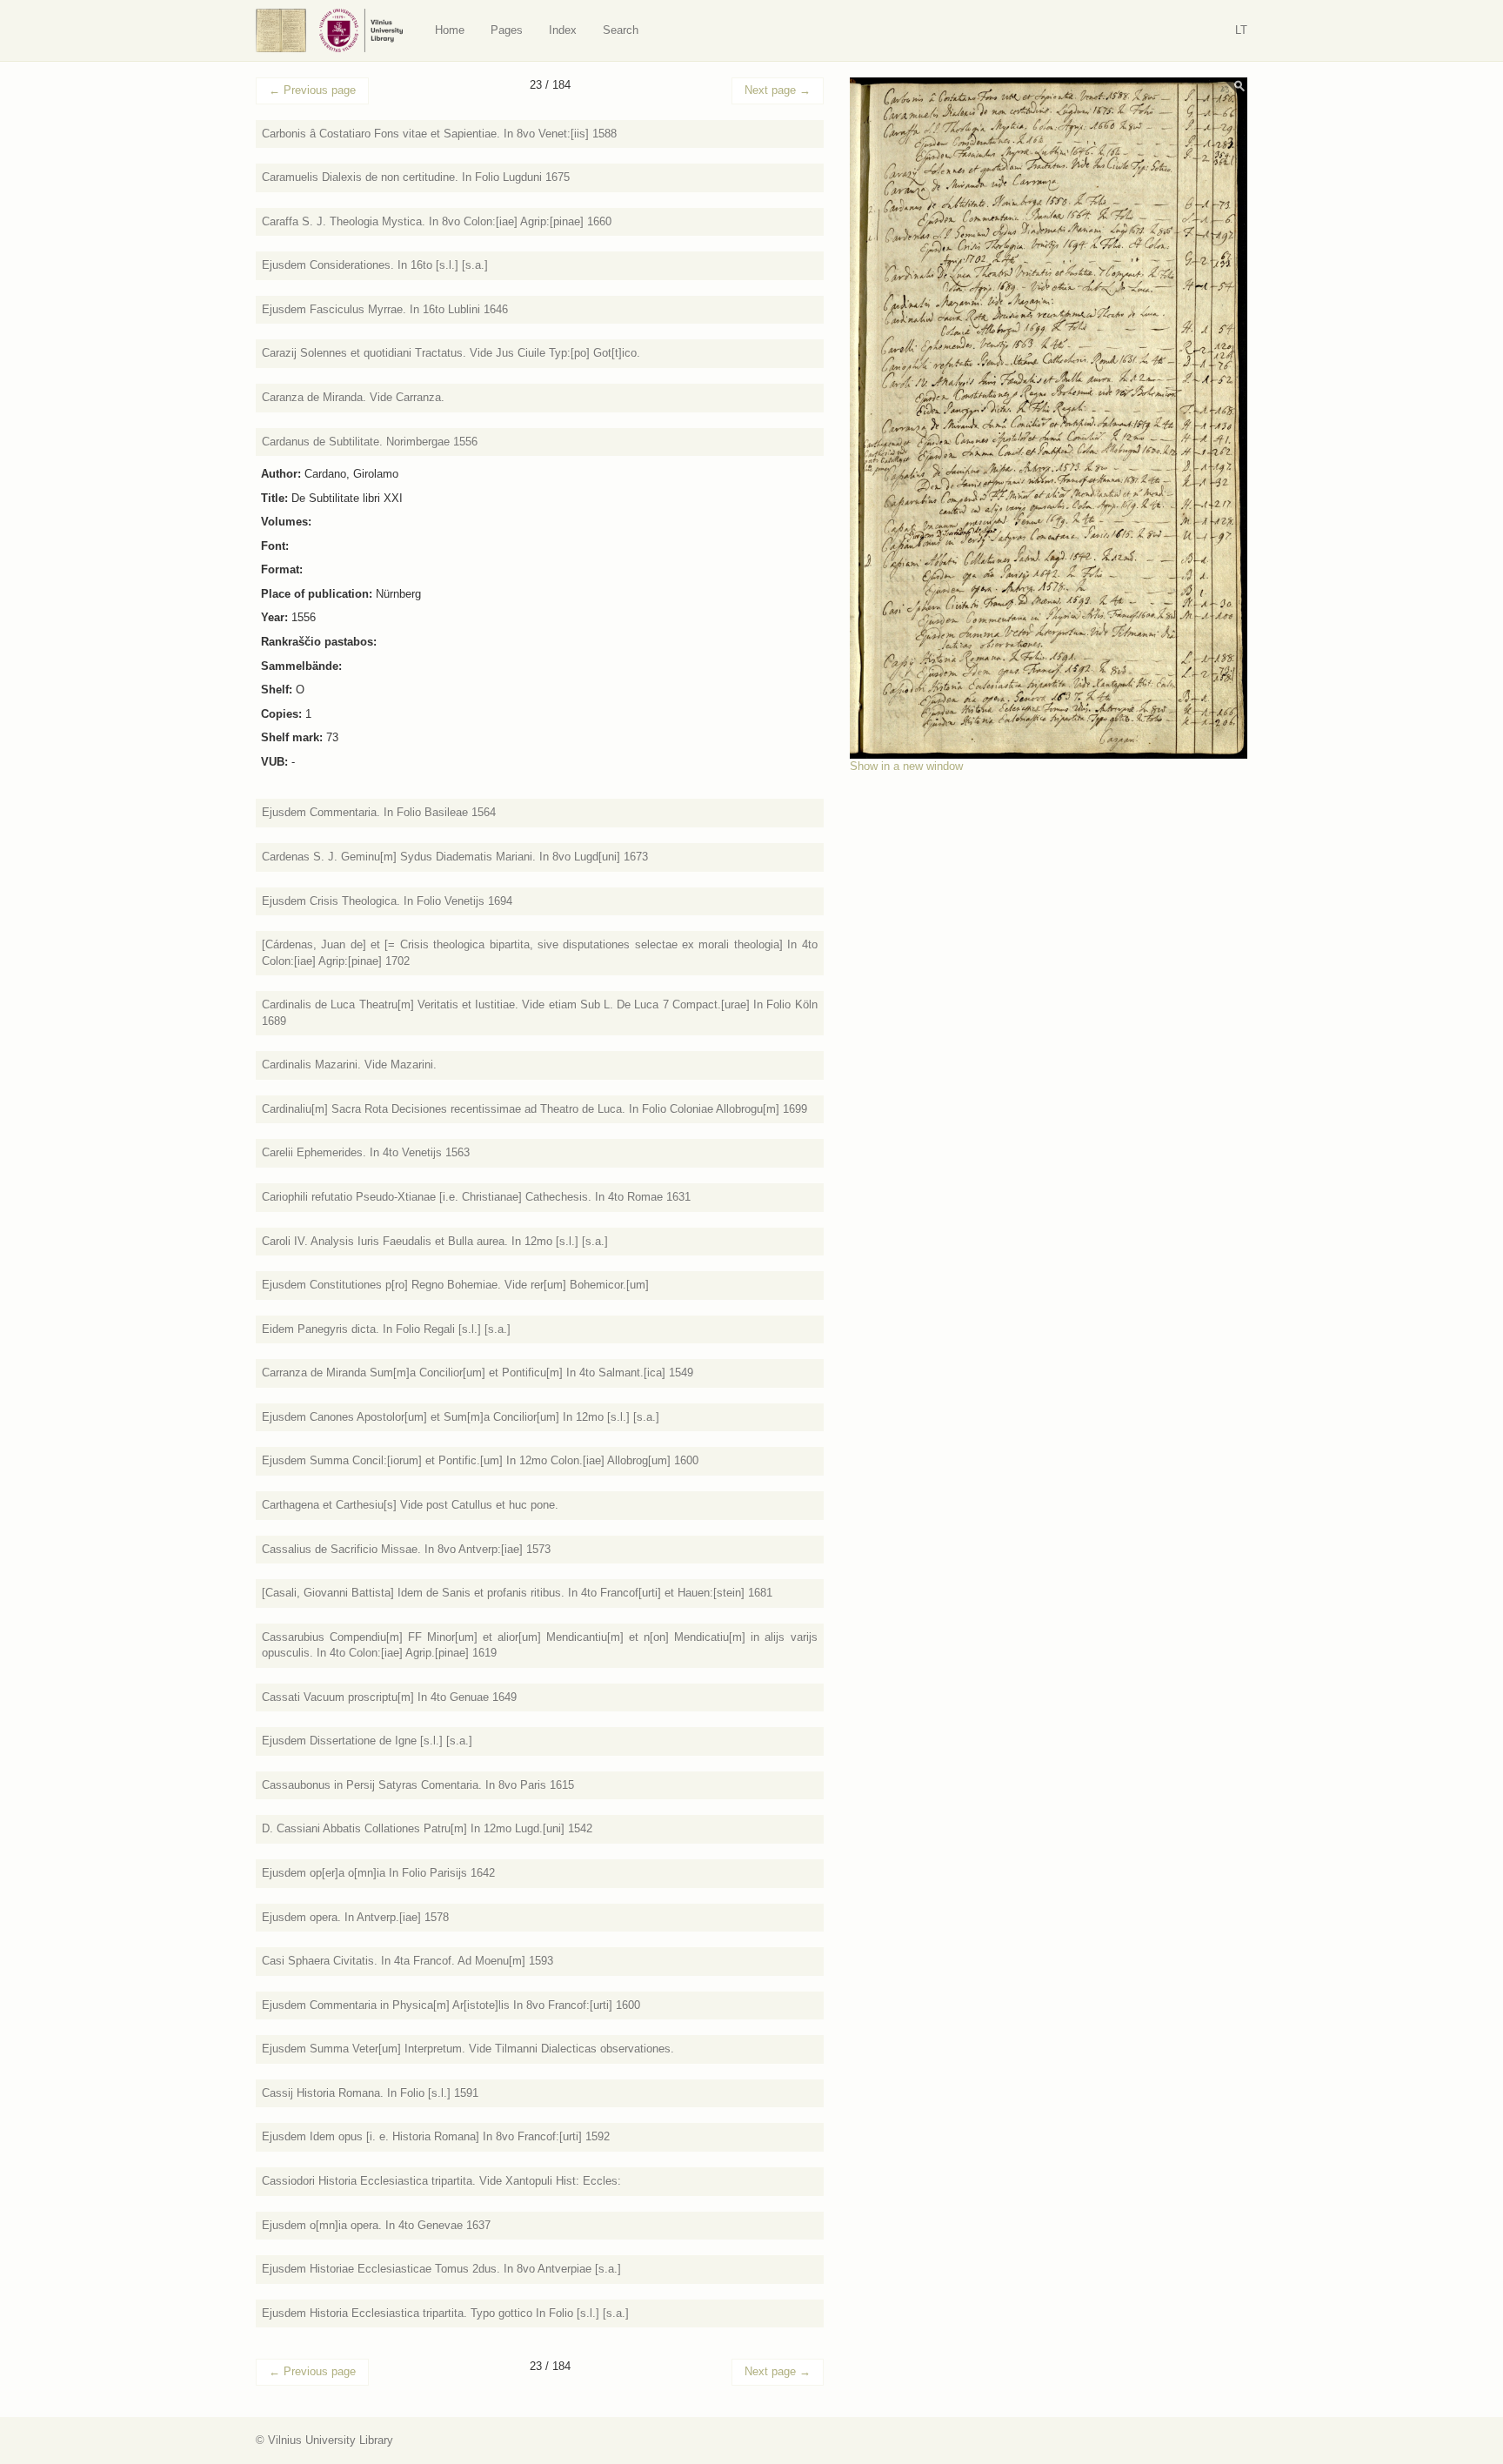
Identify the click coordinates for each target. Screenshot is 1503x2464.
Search (621, 30)
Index (563, 30)
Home (450, 30)
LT (1241, 30)
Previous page (312, 90)
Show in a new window (906, 766)
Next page (778, 90)
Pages (507, 30)
